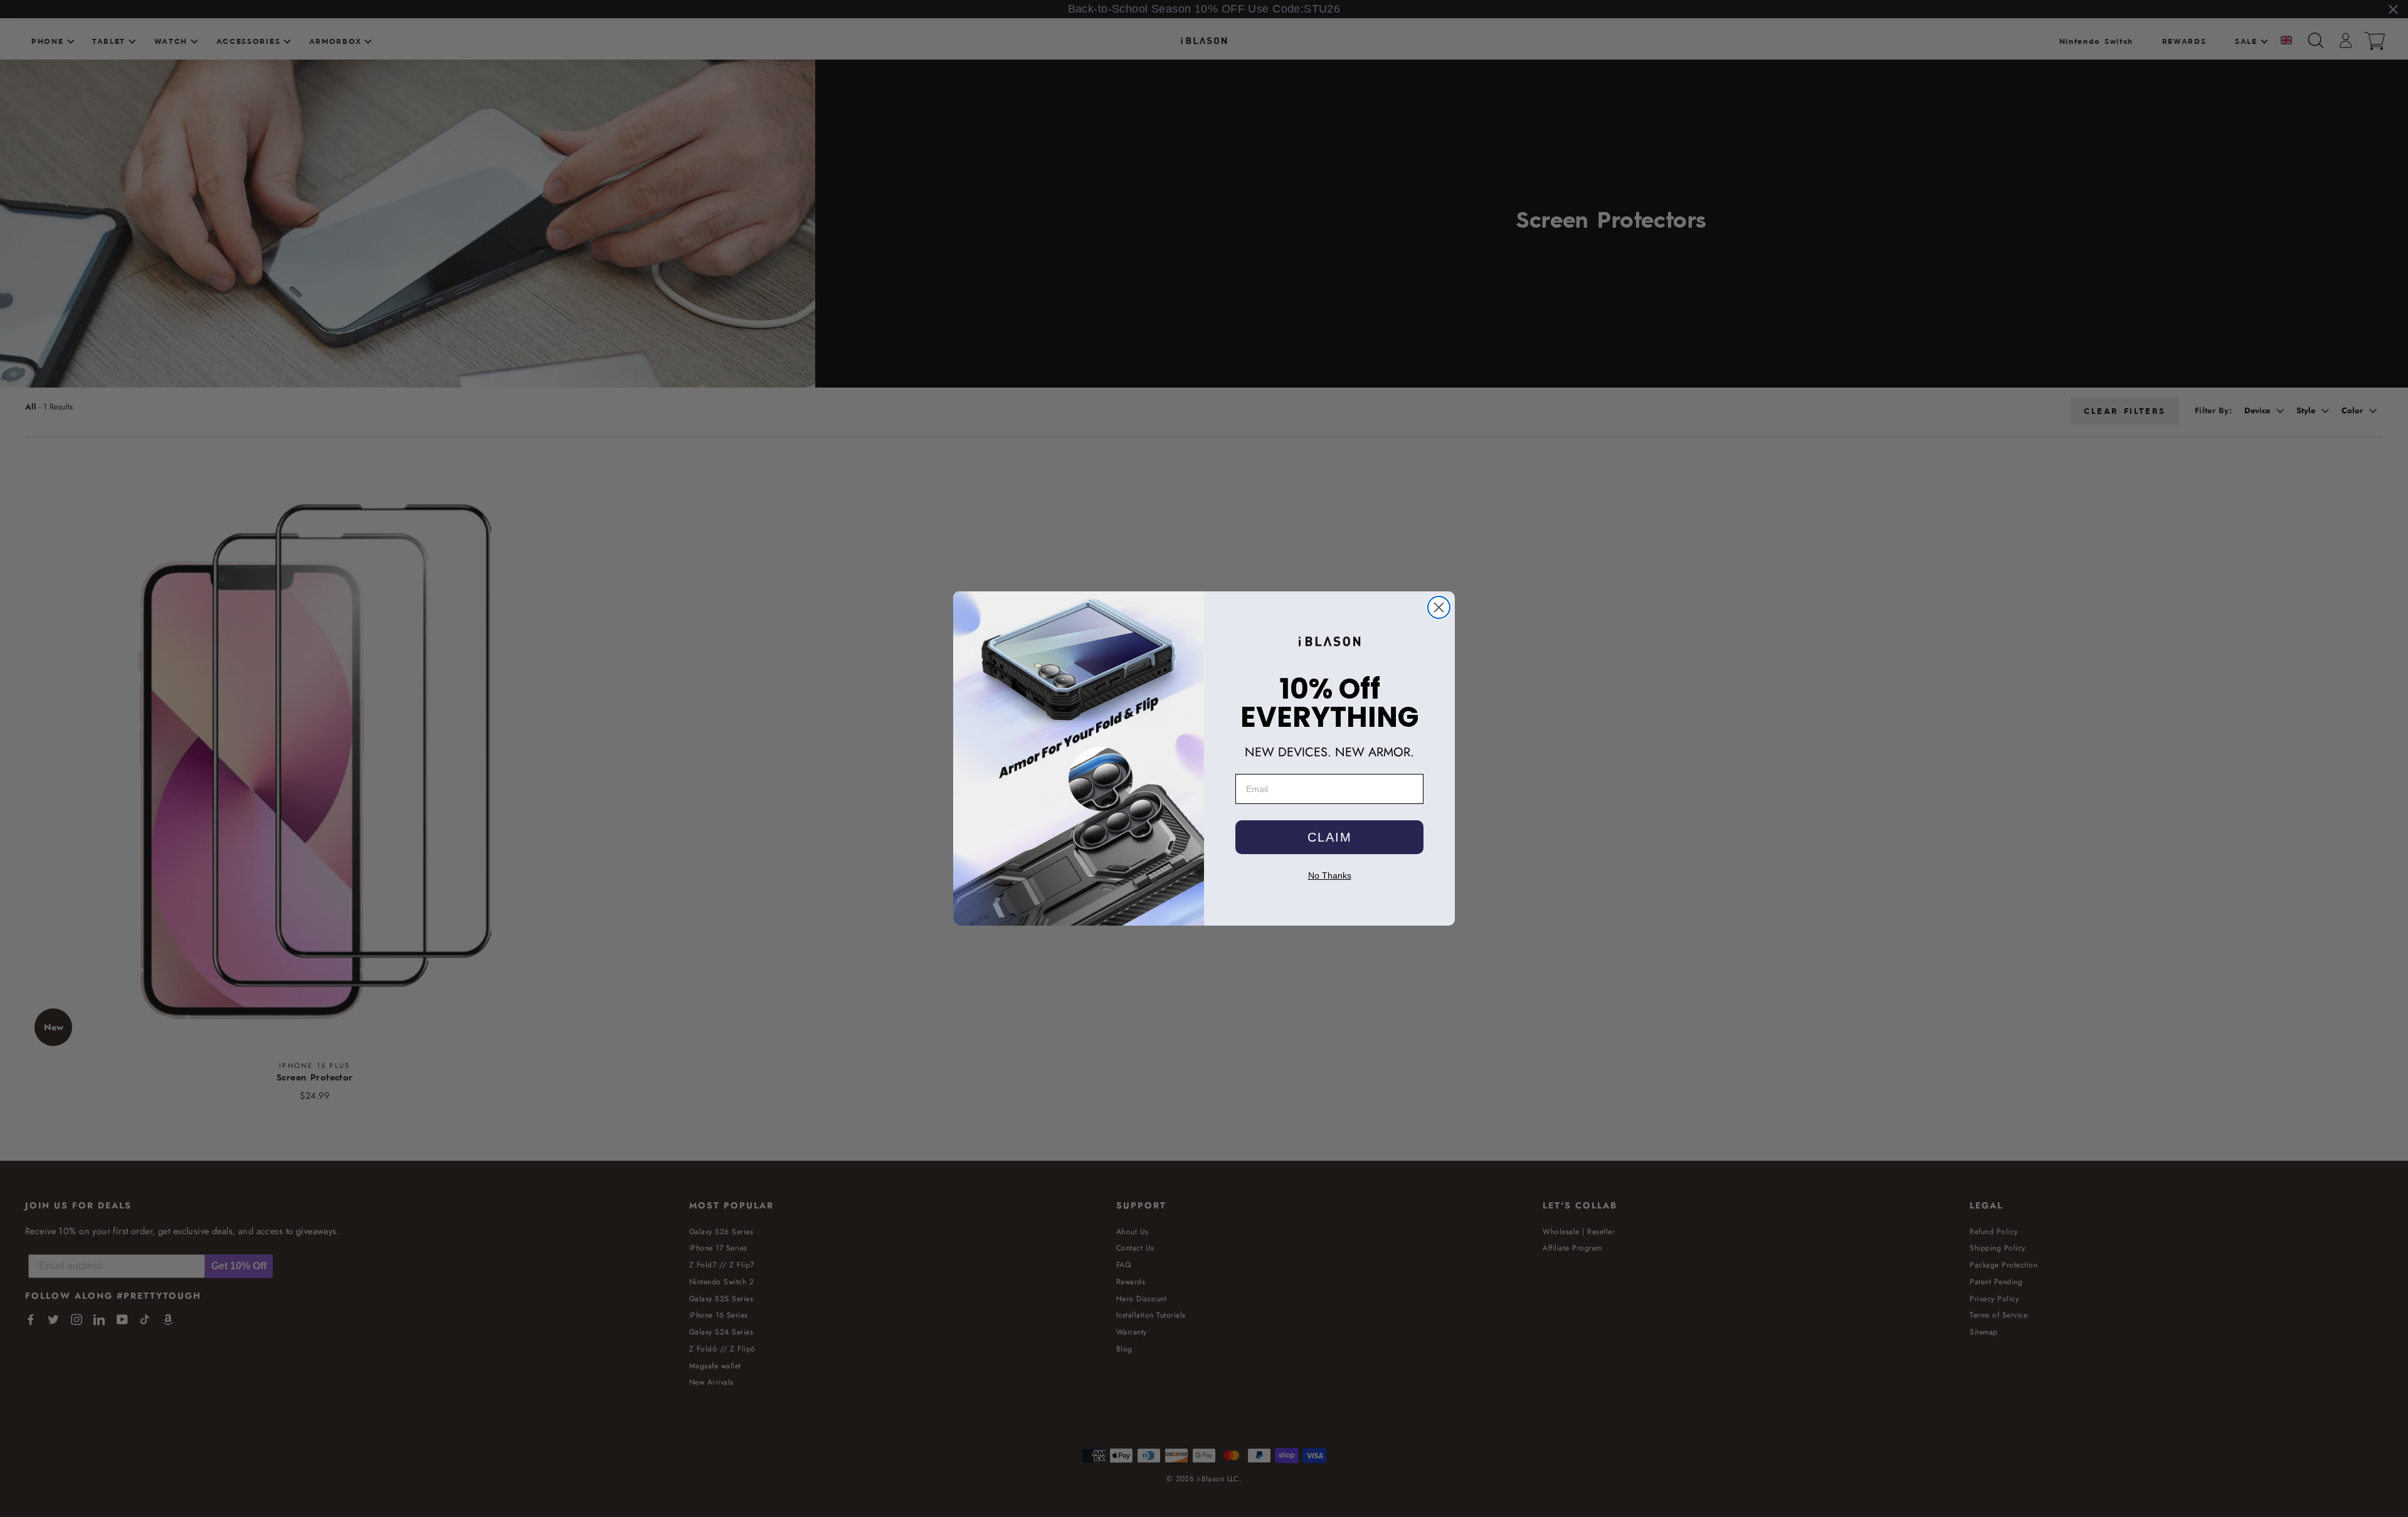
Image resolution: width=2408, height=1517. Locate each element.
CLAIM (1330, 837)
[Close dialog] (1439, 607)
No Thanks (1330, 875)
